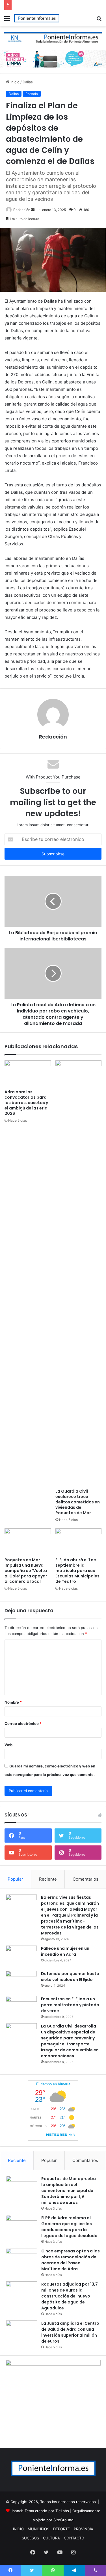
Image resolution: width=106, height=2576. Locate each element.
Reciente (48, 1879)
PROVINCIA (84, 2529)
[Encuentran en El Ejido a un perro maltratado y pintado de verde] (21, 2007)
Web (8, 1745)
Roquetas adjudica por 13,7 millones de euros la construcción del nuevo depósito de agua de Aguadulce (70, 2296)
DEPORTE (61, 2529)
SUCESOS (30, 2538)
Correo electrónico (23, 1723)
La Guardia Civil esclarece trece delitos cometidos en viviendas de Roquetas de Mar (78, 1502)
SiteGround (63, 2520)
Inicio (14, 82)
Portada (32, 94)
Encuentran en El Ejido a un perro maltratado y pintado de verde (70, 2005)
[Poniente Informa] (37, 18)
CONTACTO (74, 2538)
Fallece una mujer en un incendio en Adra (65, 1951)
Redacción (22, 210)
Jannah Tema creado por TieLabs (40, 2511)
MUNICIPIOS (38, 2529)
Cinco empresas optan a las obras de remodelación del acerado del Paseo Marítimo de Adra (71, 2260)
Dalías (28, 82)
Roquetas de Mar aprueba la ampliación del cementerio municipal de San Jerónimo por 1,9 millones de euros (69, 2191)
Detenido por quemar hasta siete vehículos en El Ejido (70, 1977)
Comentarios (86, 1879)
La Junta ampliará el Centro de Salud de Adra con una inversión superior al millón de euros (70, 2332)
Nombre (13, 1702)
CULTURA (51, 2538)
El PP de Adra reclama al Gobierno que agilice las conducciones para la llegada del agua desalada (69, 2227)
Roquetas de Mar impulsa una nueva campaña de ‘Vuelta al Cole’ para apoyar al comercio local (26, 1571)
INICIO (18, 2529)
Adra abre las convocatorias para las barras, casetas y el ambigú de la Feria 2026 (26, 1103)
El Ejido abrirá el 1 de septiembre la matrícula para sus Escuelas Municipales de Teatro (77, 1571)
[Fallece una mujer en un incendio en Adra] (21, 1956)
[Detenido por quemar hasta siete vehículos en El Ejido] (21, 1981)
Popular (15, 1879)
